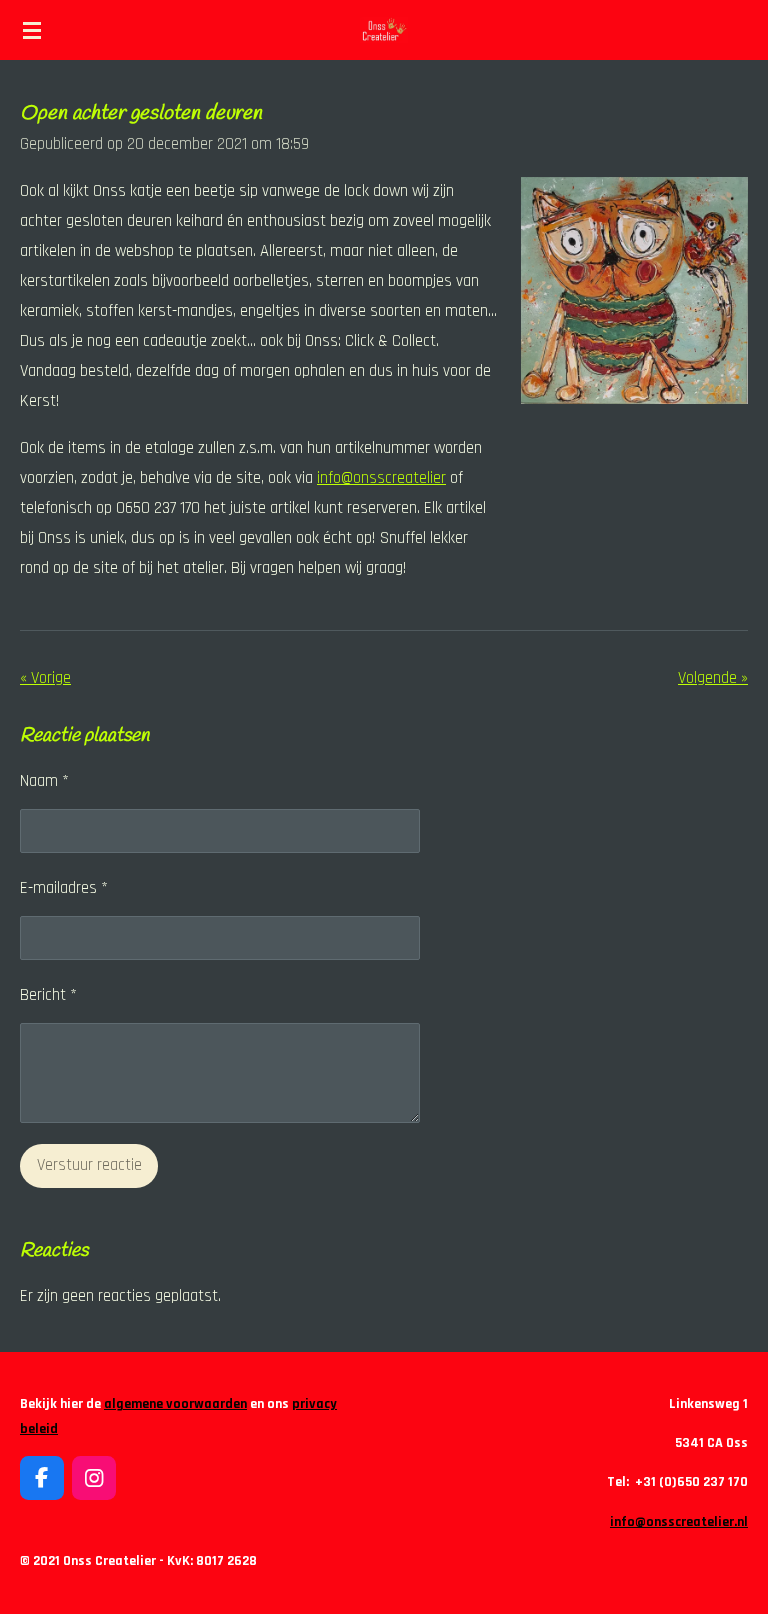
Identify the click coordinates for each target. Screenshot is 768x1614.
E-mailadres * (64, 888)
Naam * (44, 781)
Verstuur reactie (89, 1165)
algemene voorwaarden (175, 1404)
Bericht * (48, 995)
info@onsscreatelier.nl (679, 1522)
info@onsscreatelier (381, 478)
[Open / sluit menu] (32, 30)
